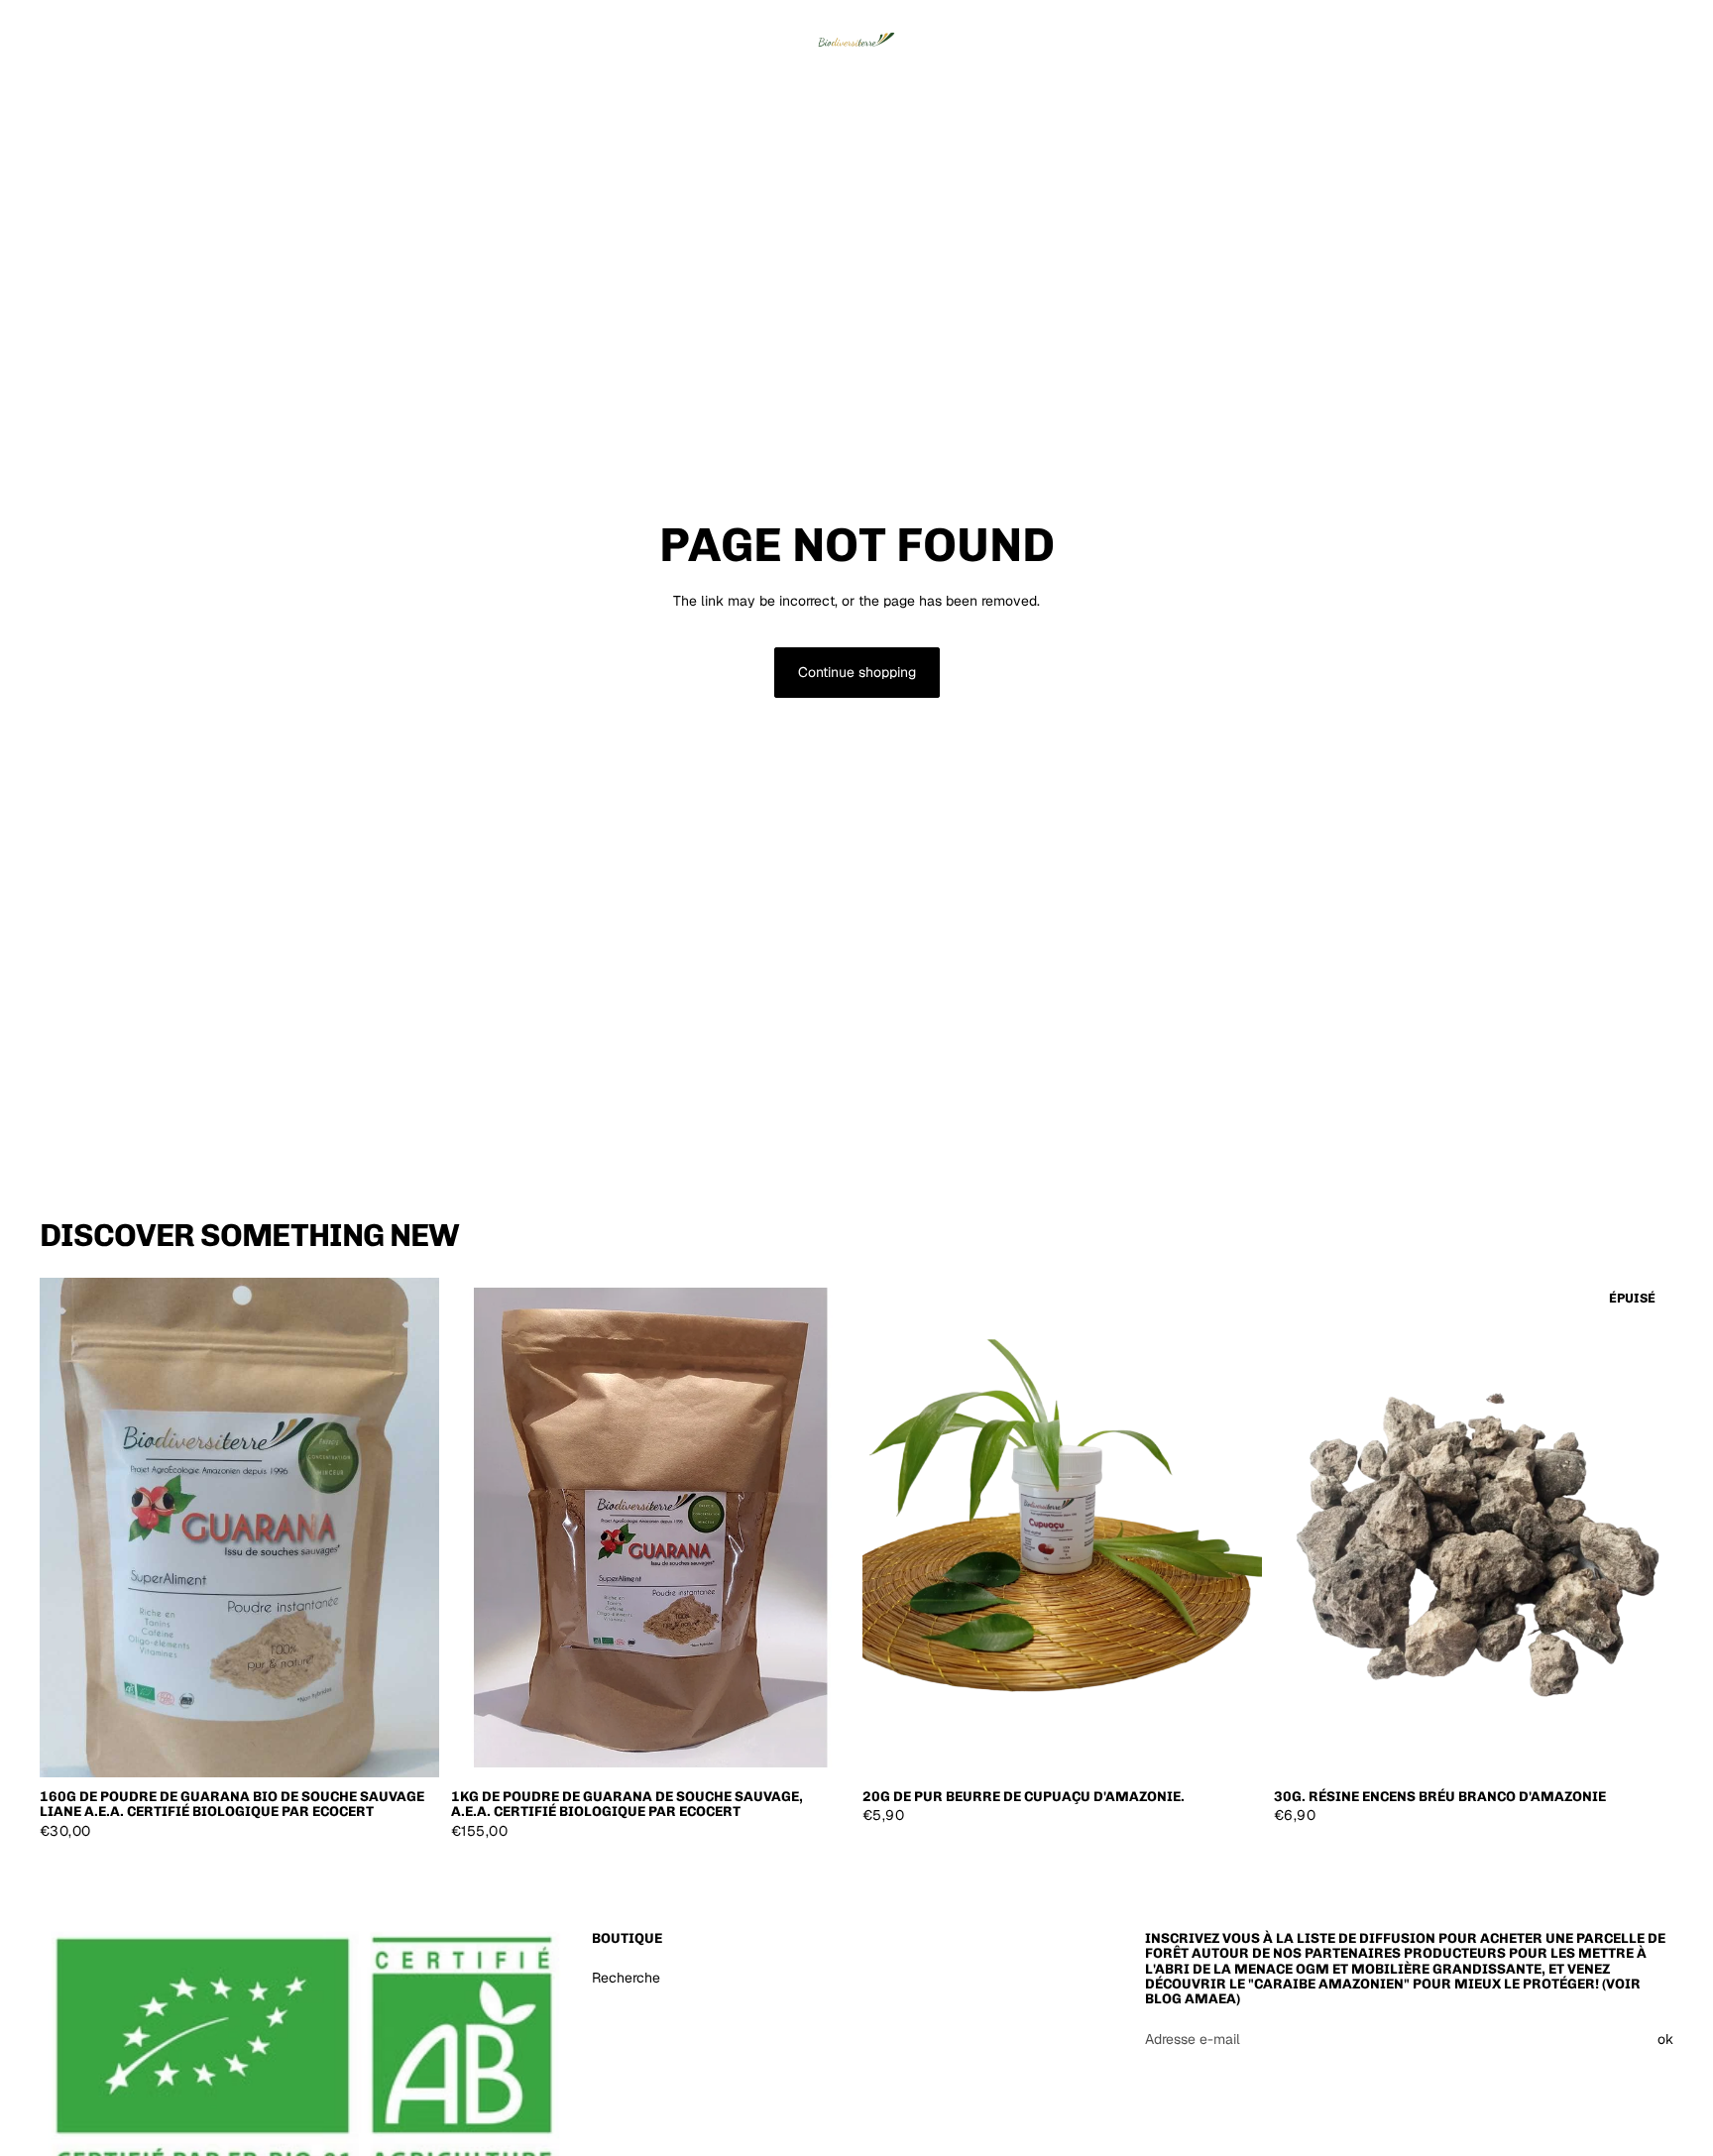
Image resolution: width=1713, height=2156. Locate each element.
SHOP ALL (1640, 1243)
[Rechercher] (1566, 35)
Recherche (626, 1978)
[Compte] (1608, 35)
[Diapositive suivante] (1232, 1528)
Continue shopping (857, 672)
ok (1665, 2039)
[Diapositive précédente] (892, 1528)
